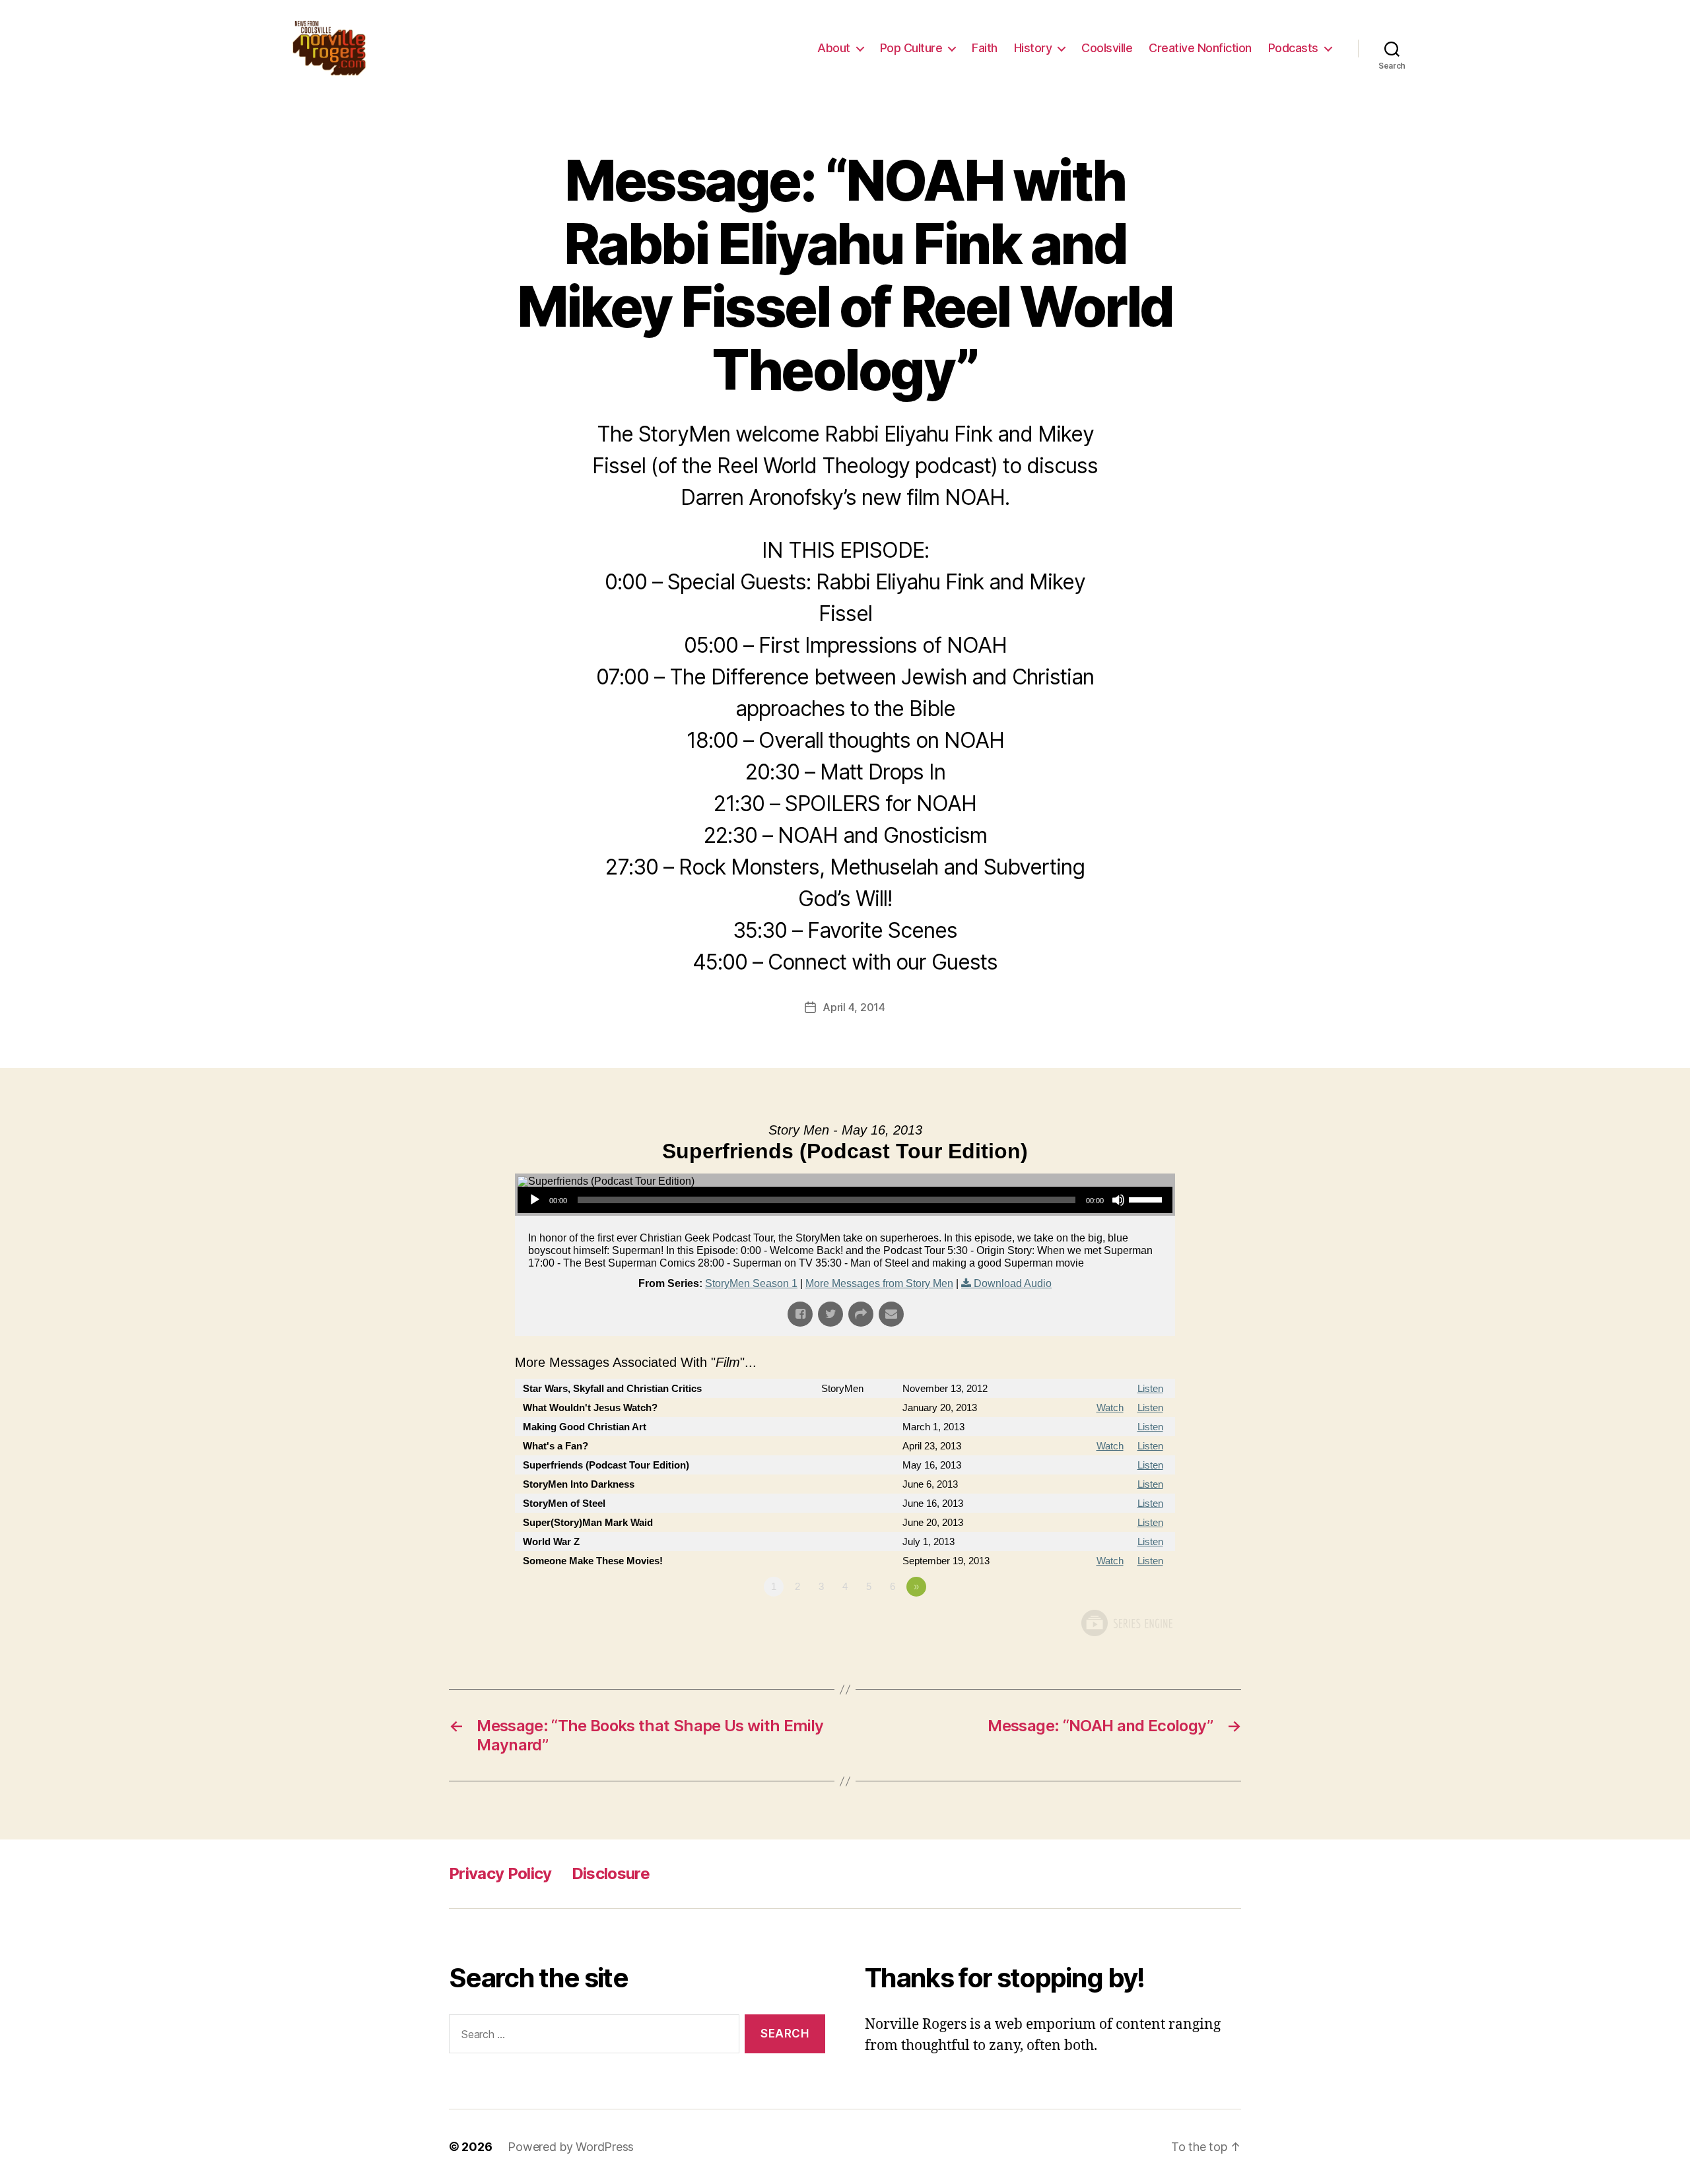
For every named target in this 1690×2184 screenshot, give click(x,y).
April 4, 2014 (854, 1007)
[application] (845, 1200)
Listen (1150, 1388)
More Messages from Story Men (879, 1283)
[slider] (1147, 1199)
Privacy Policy (500, 1873)
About (834, 48)
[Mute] (1118, 1200)
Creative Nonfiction (1200, 48)
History (1033, 48)
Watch (1110, 1407)
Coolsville (1107, 48)
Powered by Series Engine (1126, 1623)
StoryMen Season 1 (751, 1283)
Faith (985, 48)
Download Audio (1013, 1283)
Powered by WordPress (571, 2147)
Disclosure (611, 1873)
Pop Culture (911, 48)
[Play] (535, 1200)
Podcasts (1293, 48)
